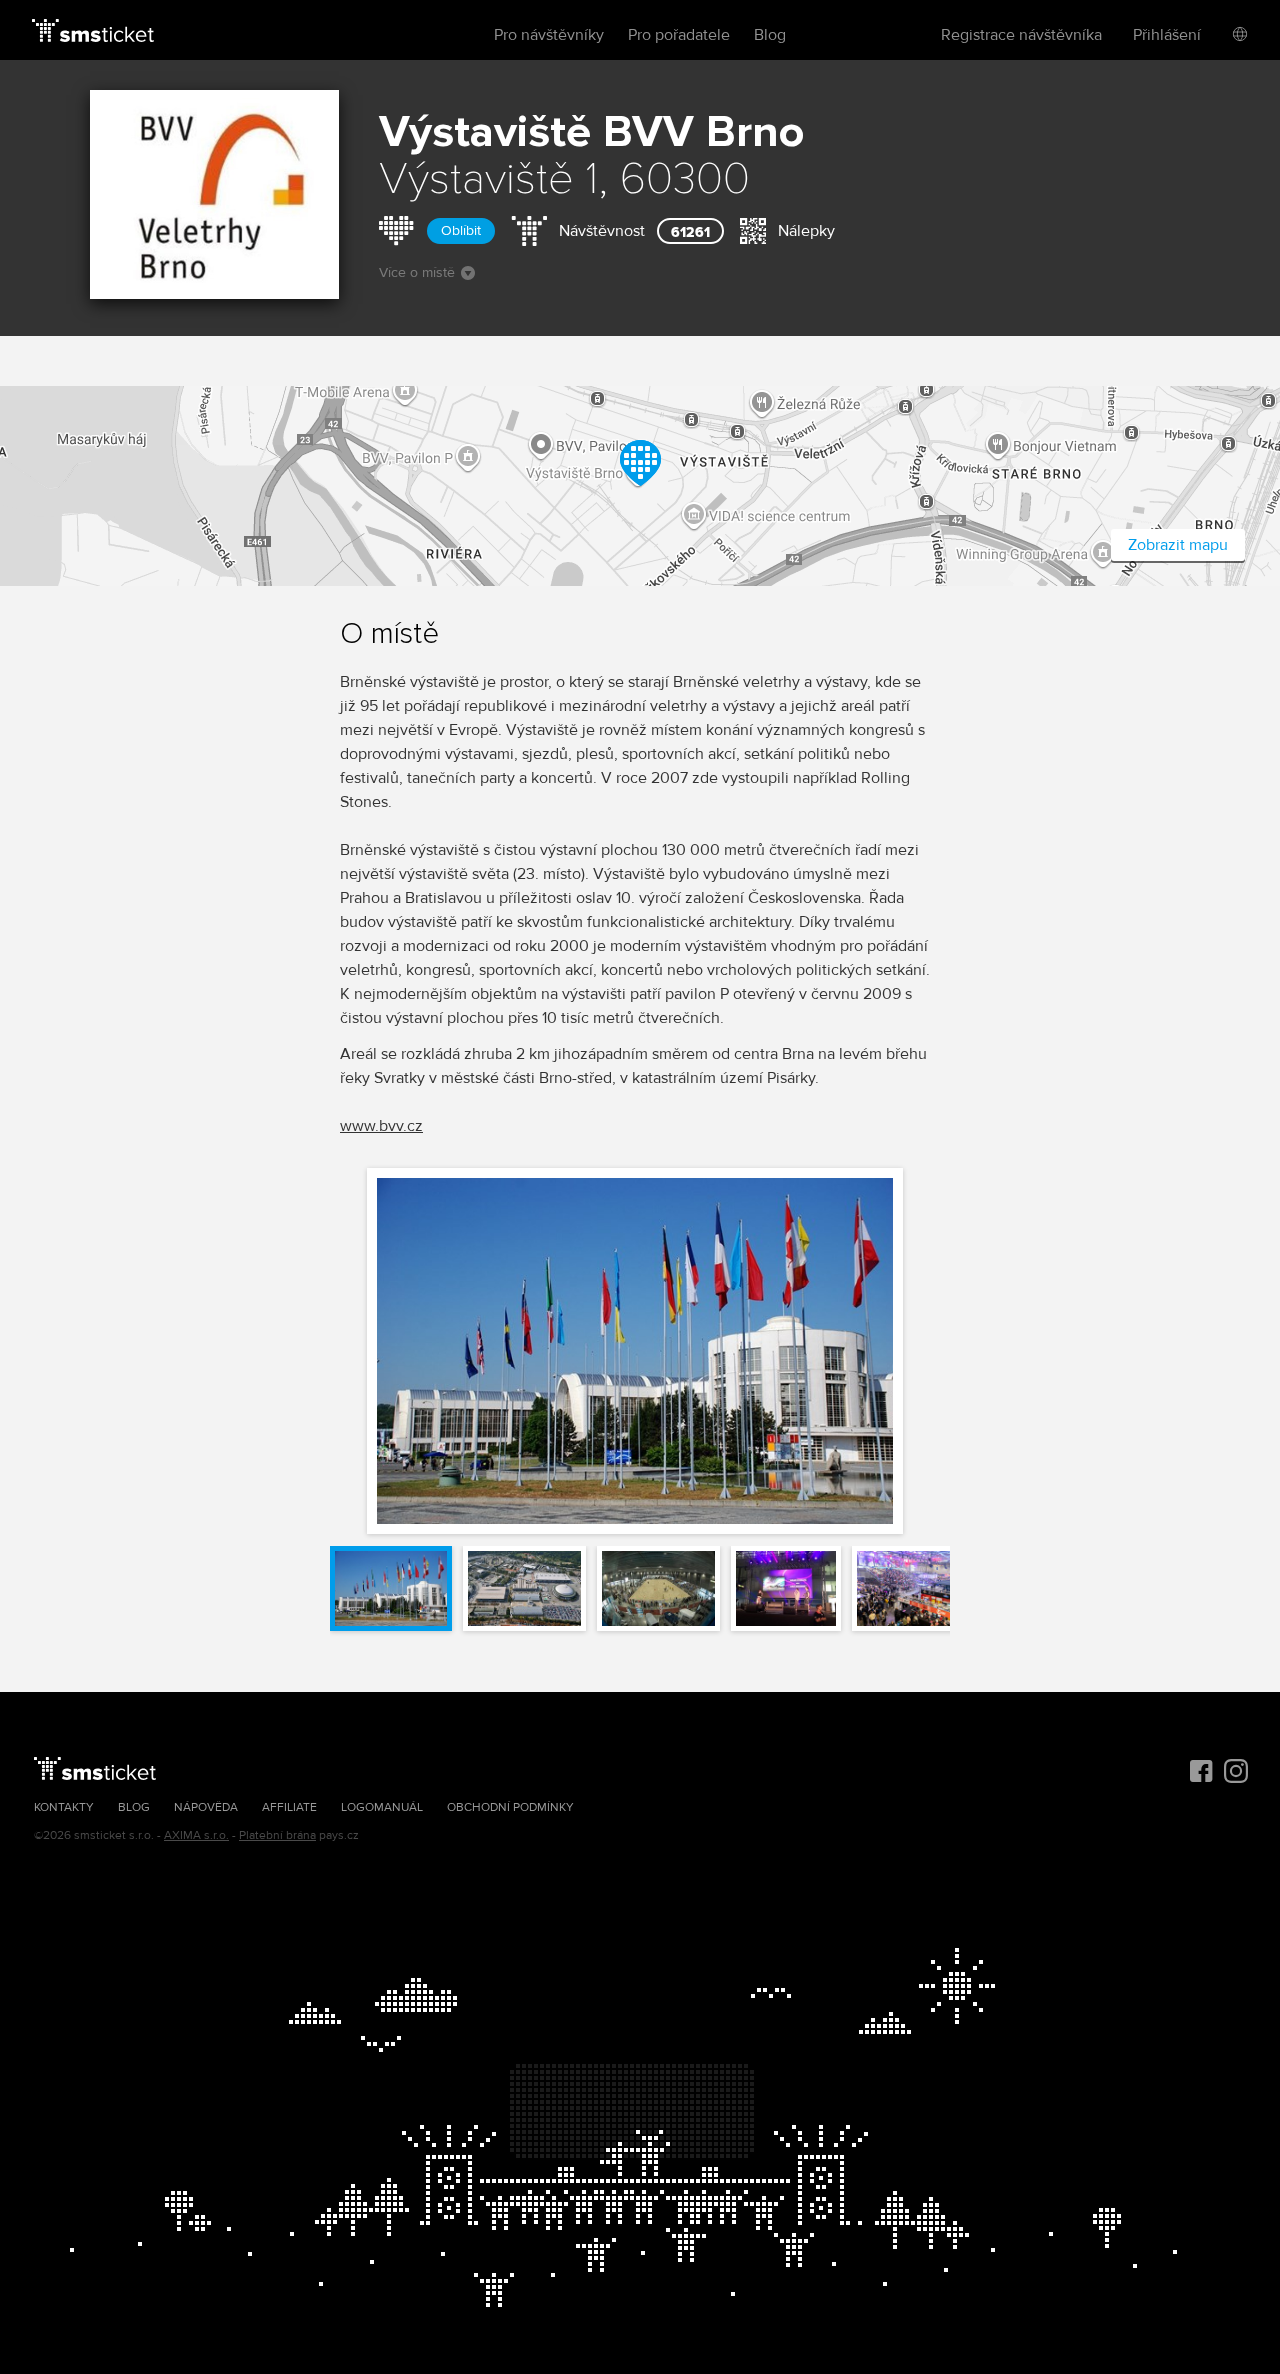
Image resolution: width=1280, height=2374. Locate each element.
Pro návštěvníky (549, 35)
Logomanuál (382, 1807)
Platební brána (277, 1835)
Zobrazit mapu (1178, 545)
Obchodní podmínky (510, 1807)
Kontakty (64, 1807)
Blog (770, 35)
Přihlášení (1167, 35)
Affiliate (289, 1807)
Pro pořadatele (679, 35)
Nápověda (206, 1807)
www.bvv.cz (381, 1126)
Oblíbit (461, 230)
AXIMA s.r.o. (196, 1835)
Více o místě (417, 272)
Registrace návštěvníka (1021, 35)
